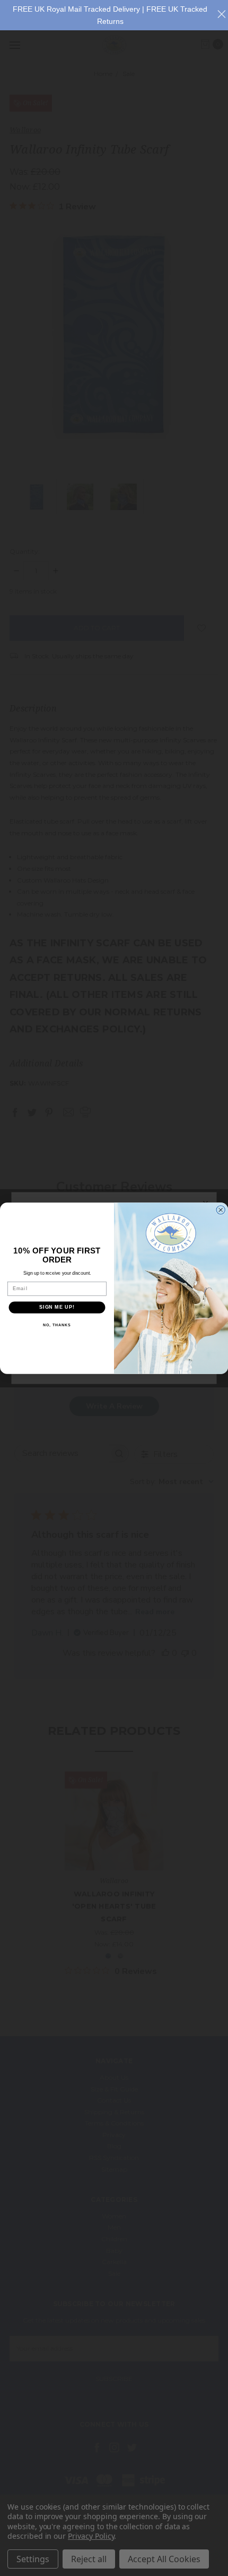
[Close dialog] (221, 1210)
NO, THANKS (57, 1325)
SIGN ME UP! (57, 1307)
